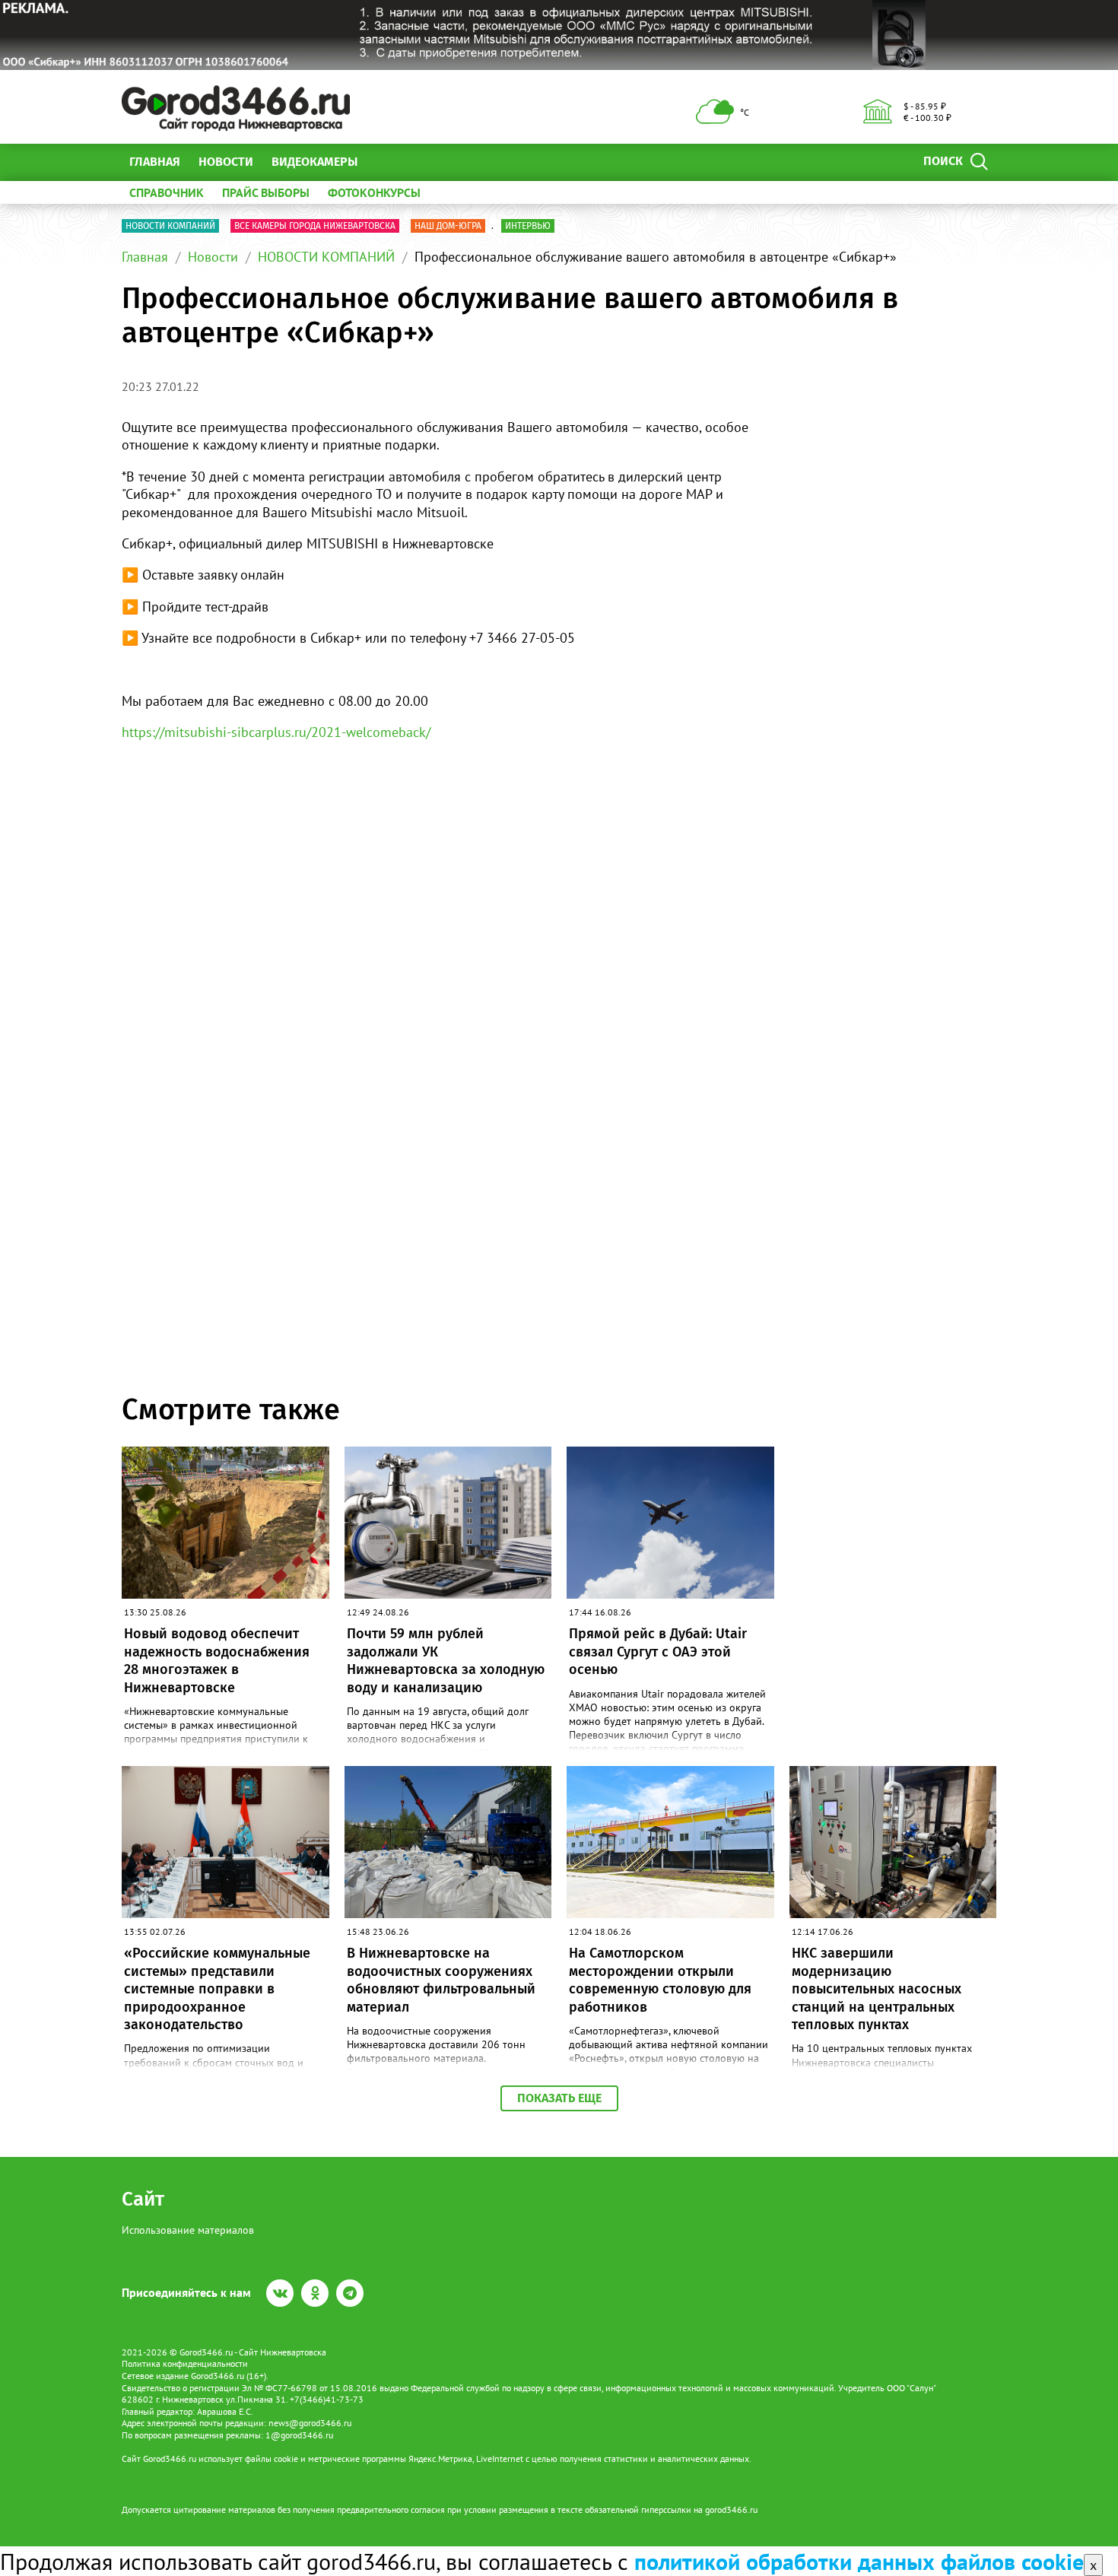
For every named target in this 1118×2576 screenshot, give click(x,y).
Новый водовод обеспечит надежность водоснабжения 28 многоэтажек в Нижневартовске (217, 1660)
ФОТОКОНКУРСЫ (374, 192)
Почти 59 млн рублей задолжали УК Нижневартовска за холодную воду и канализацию (446, 1660)
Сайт (143, 2199)
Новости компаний (170, 226)
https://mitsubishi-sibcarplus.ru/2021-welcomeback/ (276, 732)
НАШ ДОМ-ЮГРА (448, 226)
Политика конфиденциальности (185, 2363)
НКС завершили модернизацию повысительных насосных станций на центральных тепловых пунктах (877, 1989)
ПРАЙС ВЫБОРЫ (266, 192)
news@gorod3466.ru (310, 2423)
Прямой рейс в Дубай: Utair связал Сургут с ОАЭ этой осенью (658, 1652)
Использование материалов (188, 2230)
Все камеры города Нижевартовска (315, 226)
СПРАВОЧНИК (167, 192)
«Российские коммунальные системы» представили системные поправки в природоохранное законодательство (217, 1989)
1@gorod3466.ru (299, 2435)
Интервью (528, 226)
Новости (226, 162)
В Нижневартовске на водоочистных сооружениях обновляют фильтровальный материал (441, 1980)
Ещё (387, 162)
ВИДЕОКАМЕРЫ (314, 162)
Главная (155, 162)
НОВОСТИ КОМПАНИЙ (326, 257)
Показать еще (559, 2098)
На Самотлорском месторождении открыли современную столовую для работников (660, 1980)
